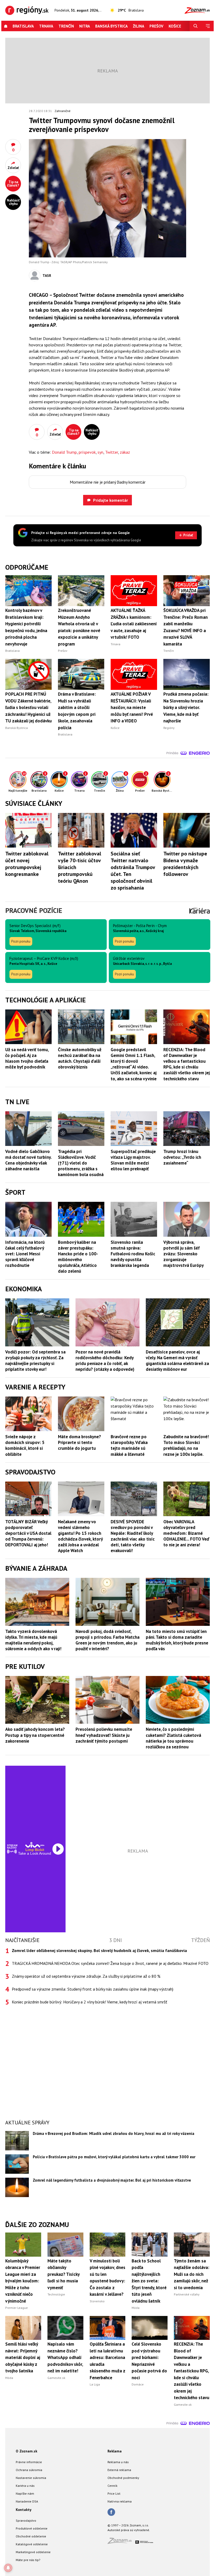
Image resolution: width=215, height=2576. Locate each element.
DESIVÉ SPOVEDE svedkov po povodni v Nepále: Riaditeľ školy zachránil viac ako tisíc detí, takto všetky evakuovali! (133, 1536)
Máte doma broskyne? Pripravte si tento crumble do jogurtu (79, 1442)
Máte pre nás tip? (28, 2560)
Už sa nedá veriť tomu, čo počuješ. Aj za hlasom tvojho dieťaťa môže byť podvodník (27, 1058)
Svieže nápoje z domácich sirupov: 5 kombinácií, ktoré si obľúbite (25, 1445)
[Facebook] (111, 2512)
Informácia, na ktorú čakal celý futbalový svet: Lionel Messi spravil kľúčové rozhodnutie (25, 1254)
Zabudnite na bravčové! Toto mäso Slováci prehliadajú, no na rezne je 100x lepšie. (186, 1445)
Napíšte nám (25, 2493)
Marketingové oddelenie (33, 2552)
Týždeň (200, 1940)
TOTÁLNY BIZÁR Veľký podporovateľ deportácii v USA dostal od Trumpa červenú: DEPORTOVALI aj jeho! (28, 1533)
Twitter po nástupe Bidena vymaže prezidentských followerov (185, 864)
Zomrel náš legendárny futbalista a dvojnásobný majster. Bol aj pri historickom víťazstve (112, 2180)
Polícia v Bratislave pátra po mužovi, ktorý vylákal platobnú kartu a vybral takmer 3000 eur (114, 2157)
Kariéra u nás (25, 2486)
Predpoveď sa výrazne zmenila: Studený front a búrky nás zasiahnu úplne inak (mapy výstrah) (93, 1989)
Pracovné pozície (34, 910)
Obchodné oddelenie (31, 2536)
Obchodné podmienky (123, 2478)
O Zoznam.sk (26, 2451)
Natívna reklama (120, 2501)
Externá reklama (119, 2470)
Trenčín (66, 26)
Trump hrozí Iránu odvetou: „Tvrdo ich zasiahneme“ (182, 1157)
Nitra (85, 26)
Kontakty (24, 2510)
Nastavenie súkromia (31, 2478)
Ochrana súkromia (29, 2470)
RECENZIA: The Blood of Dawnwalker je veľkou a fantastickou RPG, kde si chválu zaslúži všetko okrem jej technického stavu (187, 1064)
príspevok (87, 452)
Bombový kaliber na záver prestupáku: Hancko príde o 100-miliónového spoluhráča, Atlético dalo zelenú (78, 1257)
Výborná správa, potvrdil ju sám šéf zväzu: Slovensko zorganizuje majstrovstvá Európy (184, 1254)
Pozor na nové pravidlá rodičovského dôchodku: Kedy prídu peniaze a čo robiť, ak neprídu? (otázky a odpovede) (105, 1361)
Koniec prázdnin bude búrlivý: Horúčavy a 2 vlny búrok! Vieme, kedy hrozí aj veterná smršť (89, 2002)
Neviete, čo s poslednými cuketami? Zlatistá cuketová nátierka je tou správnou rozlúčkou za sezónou (173, 1738)
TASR (47, 276)
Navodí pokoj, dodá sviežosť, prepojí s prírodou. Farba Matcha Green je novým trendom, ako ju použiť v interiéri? (107, 1640)
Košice (175, 26)
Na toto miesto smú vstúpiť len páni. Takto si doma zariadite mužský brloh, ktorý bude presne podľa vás (177, 1640)
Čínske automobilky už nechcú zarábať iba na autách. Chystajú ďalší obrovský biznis (80, 1058)
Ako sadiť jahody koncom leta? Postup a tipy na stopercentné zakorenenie (35, 1735)
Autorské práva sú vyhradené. (129, 2530)
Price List (114, 2493)
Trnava (46, 26)
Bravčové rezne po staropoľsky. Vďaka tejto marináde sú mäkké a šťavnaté (129, 1445)
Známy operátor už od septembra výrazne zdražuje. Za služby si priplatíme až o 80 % (86, 1976)
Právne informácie (29, 2462)
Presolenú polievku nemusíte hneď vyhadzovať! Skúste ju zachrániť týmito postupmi (104, 1735)
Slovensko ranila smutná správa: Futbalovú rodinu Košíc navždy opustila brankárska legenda (133, 1254)
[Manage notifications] (8, 2568)
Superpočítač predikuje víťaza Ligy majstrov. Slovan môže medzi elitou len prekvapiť (133, 1160)
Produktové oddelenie (32, 2528)
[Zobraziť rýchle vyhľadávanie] (196, 26)
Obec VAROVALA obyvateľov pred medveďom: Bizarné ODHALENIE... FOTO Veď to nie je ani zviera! (186, 1533)
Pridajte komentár (111, 500)
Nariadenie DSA (27, 2501)
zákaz (125, 452)
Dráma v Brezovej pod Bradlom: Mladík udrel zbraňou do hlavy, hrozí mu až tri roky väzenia (114, 2133)
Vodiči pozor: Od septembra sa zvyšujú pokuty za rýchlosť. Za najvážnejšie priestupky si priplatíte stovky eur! (35, 1361)
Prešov (156, 26)
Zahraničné (63, 111)
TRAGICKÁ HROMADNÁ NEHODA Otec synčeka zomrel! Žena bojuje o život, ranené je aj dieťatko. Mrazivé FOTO (110, 1963)
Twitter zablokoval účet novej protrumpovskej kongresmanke (27, 864)
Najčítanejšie (22, 1940)
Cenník (112, 2486)
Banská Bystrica (111, 26)
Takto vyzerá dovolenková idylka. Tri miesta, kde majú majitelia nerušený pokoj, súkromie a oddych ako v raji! (33, 1640)
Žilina (139, 26)
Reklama (115, 2451)
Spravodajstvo (26, 2521)
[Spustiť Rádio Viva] (35, 1845)
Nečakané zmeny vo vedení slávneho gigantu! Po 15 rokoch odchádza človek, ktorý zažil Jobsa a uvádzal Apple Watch (80, 1536)
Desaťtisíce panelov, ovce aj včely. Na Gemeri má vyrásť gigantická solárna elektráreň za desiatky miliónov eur (177, 1361)
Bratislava (23, 26)
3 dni (115, 1940)
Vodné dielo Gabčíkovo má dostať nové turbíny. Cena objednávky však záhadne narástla (28, 1160)
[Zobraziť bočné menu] (208, 26)
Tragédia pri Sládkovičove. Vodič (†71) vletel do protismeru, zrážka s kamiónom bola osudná (81, 1163)
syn (100, 452)
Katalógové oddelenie (32, 2544)
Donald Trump (64, 452)
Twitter (112, 452)
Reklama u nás (118, 2462)
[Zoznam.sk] (121, 2542)
